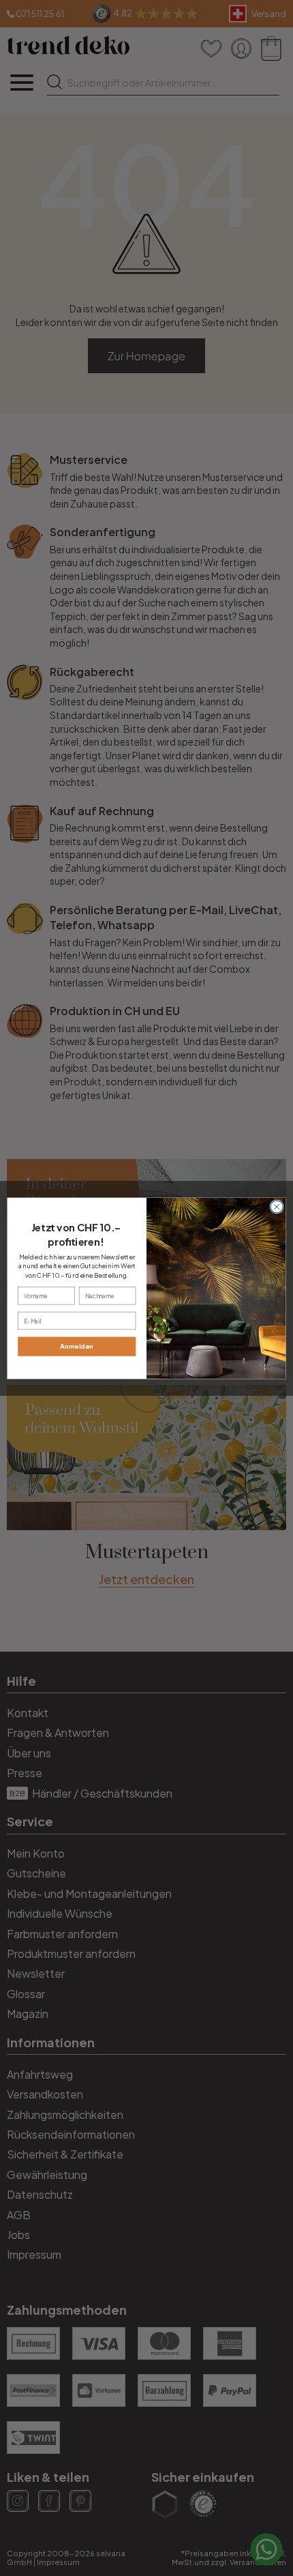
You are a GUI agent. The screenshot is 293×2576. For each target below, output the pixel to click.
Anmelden (77, 1346)
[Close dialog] (277, 1206)
